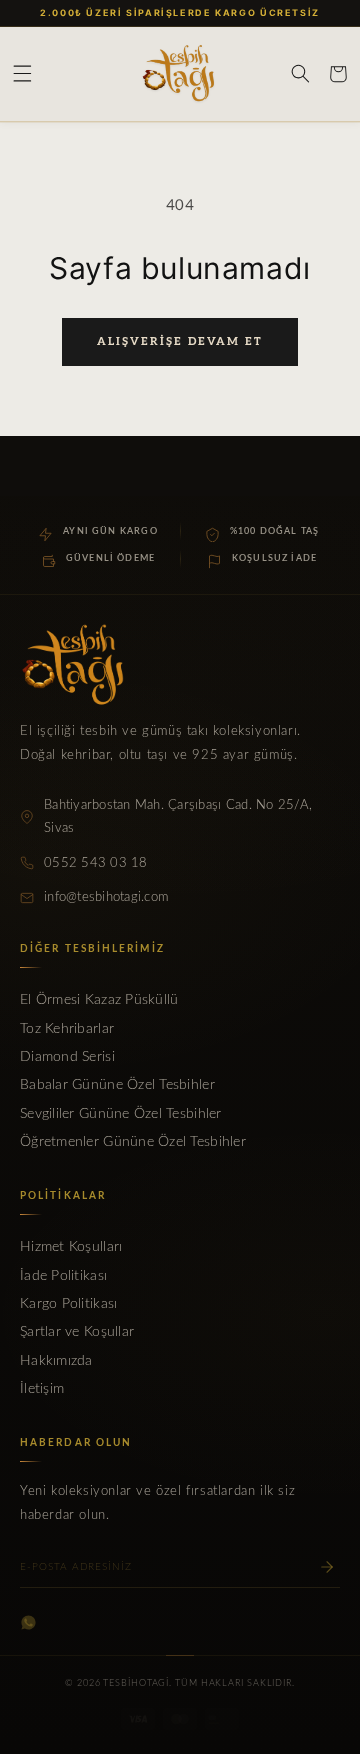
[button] (22, 74)
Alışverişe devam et (180, 341)
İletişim (42, 1389)
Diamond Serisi (67, 1057)
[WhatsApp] (28, 1622)
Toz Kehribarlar (67, 1029)
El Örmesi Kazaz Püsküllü (99, 1000)
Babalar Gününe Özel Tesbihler (117, 1085)
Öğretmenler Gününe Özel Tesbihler (133, 1142)
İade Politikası (63, 1276)
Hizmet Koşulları (71, 1247)
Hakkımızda (56, 1361)
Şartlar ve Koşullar (77, 1332)
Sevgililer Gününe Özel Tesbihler (121, 1114)
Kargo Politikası (68, 1304)
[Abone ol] (327, 1567)
